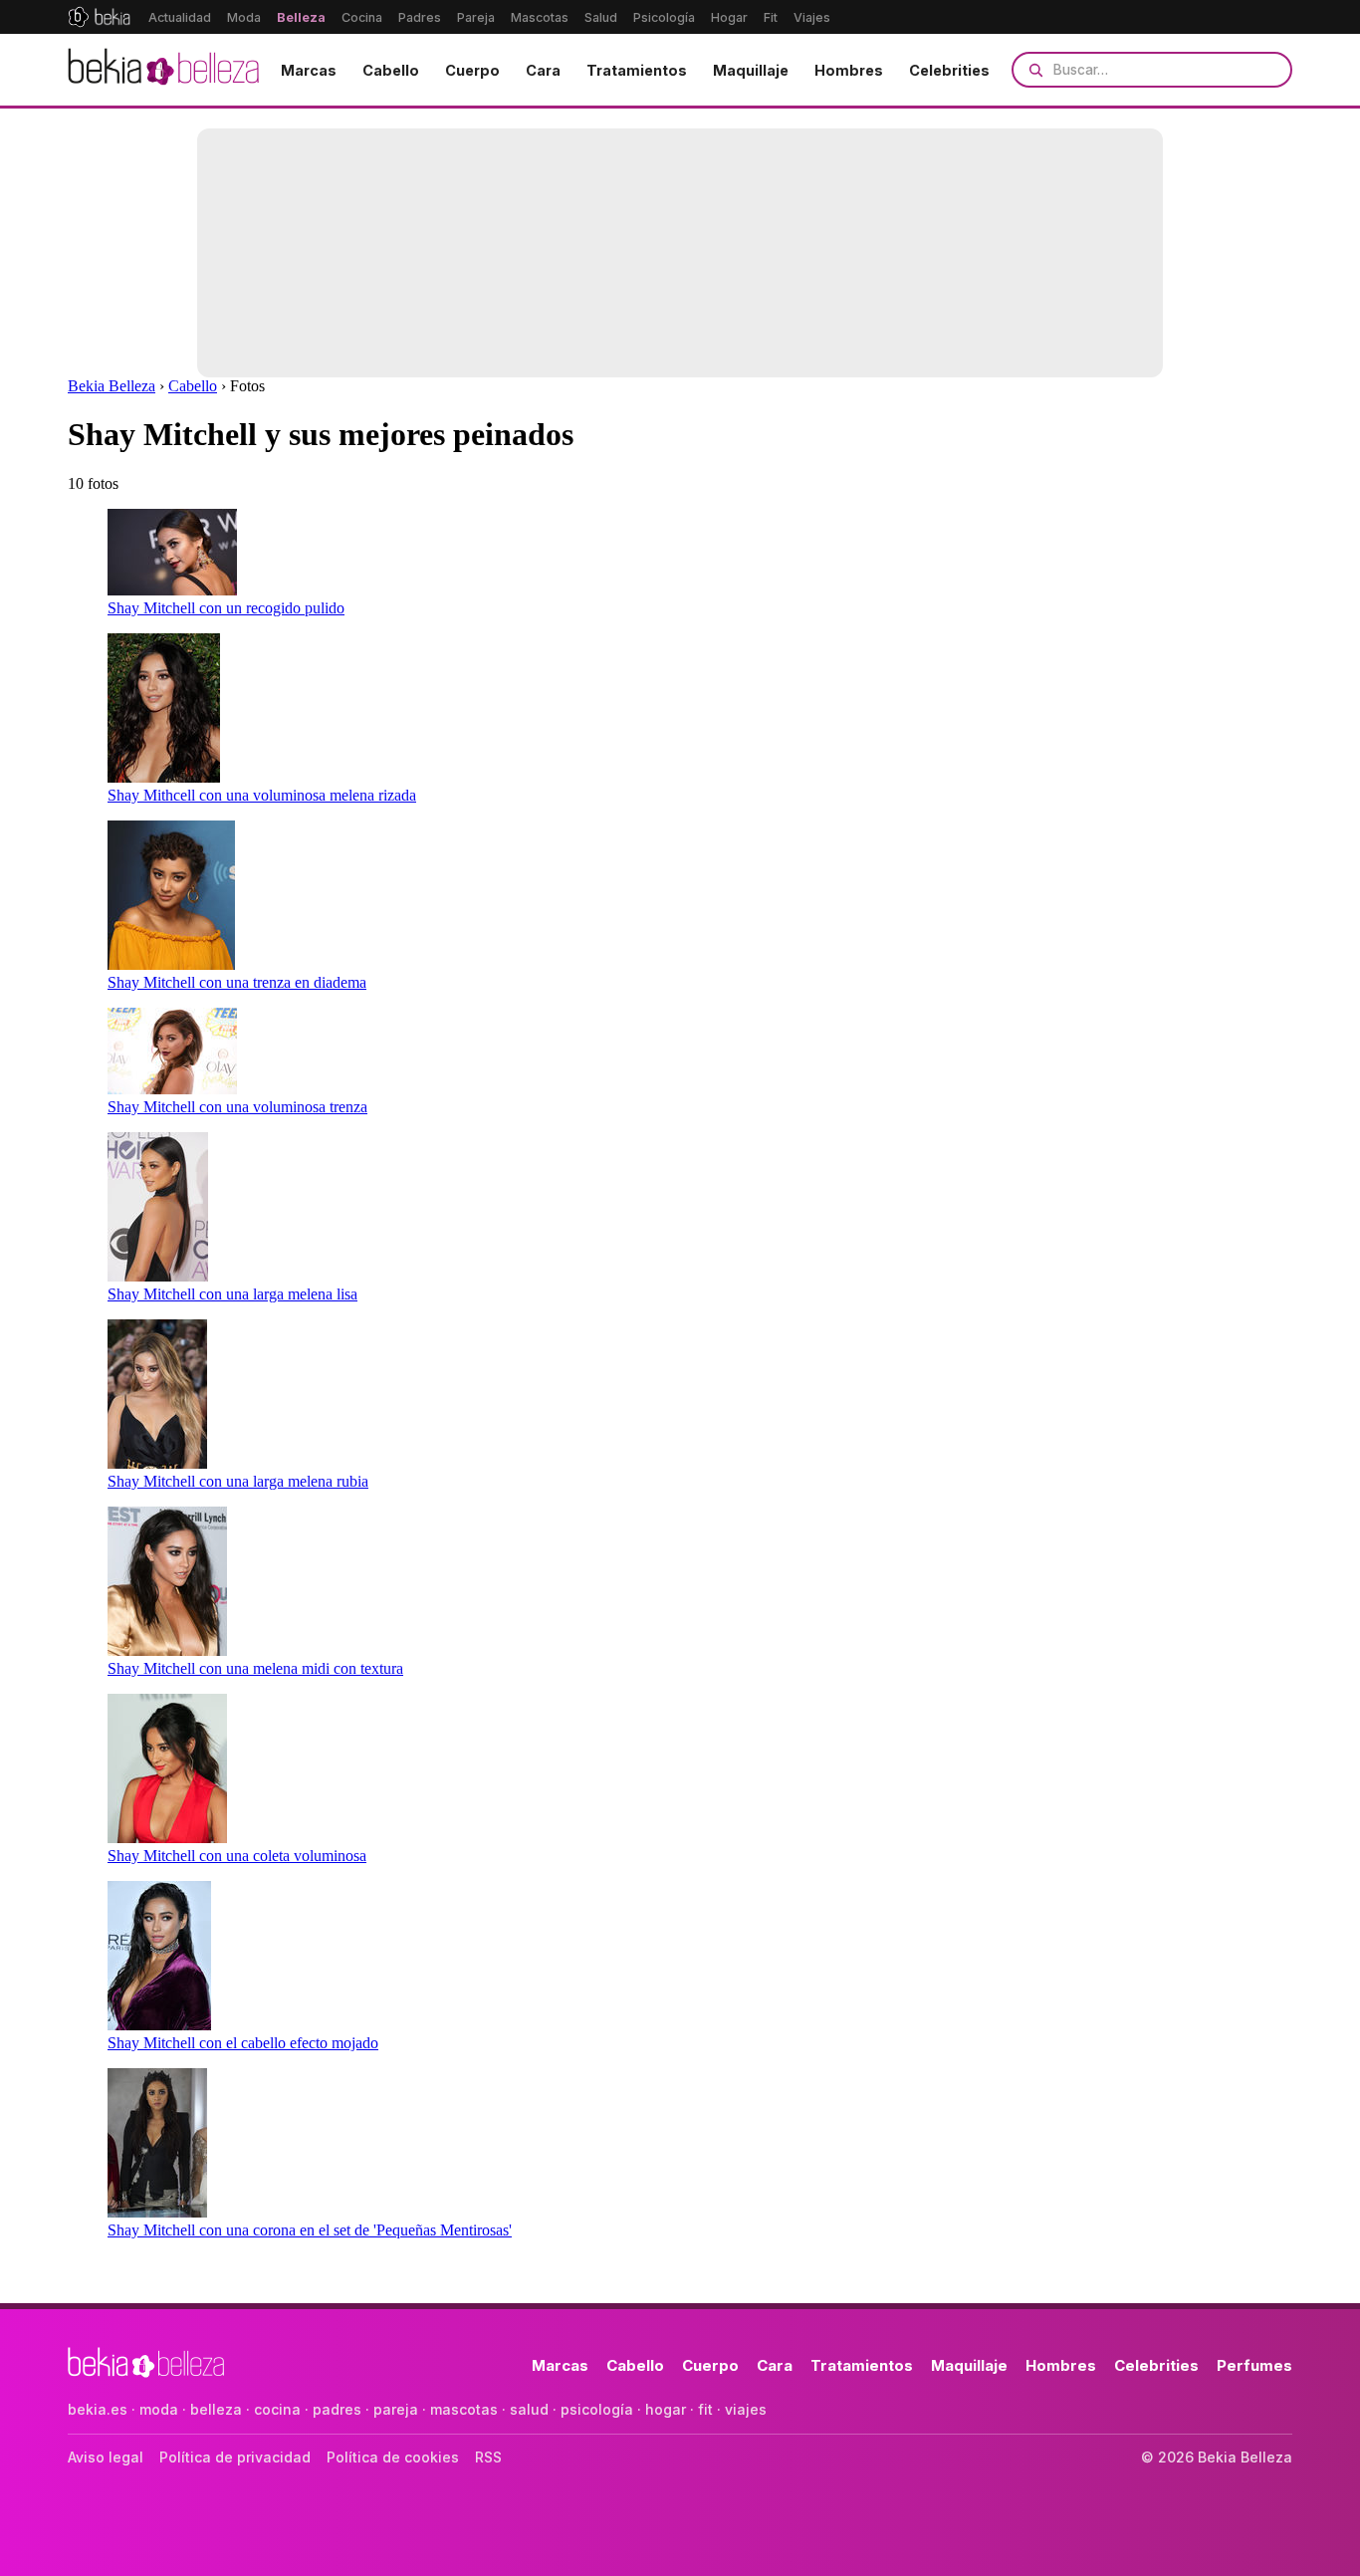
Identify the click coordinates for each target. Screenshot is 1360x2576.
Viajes (812, 17)
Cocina (362, 17)
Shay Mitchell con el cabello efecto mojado (243, 2043)
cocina (277, 2409)
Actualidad (180, 17)
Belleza (301, 17)
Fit (771, 17)
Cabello (391, 70)
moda (159, 2409)
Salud (601, 17)
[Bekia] (99, 17)
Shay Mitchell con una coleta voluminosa (237, 1856)
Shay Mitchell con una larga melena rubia (238, 1481)
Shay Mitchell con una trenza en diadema (237, 982)
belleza (216, 2409)
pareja (396, 2409)
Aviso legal (106, 2457)
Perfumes (1254, 2365)
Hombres (849, 70)
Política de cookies (393, 2457)
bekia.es (98, 2409)
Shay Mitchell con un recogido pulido (226, 608)
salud (529, 2409)
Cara (543, 70)
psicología (597, 2409)
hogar (666, 2409)
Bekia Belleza (112, 386)
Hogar (729, 17)
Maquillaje (751, 70)
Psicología (664, 17)
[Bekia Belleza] (163, 70)
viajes (746, 2409)
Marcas (309, 70)
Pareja (476, 17)
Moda (244, 17)
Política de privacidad (235, 2457)
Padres (420, 17)
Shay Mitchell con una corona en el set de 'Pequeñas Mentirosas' (310, 2230)
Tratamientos (637, 70)
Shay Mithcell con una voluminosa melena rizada (262, 795)
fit (705, 2409)
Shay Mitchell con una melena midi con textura (255, 1668)
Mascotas (540, 17)
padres (337, 2409)
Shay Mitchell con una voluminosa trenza (237, 1107)
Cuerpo (472, 70)
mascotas (464, 2409)
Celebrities (949, 70)
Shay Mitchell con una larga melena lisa (232, 1294)
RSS (488, 2457)
